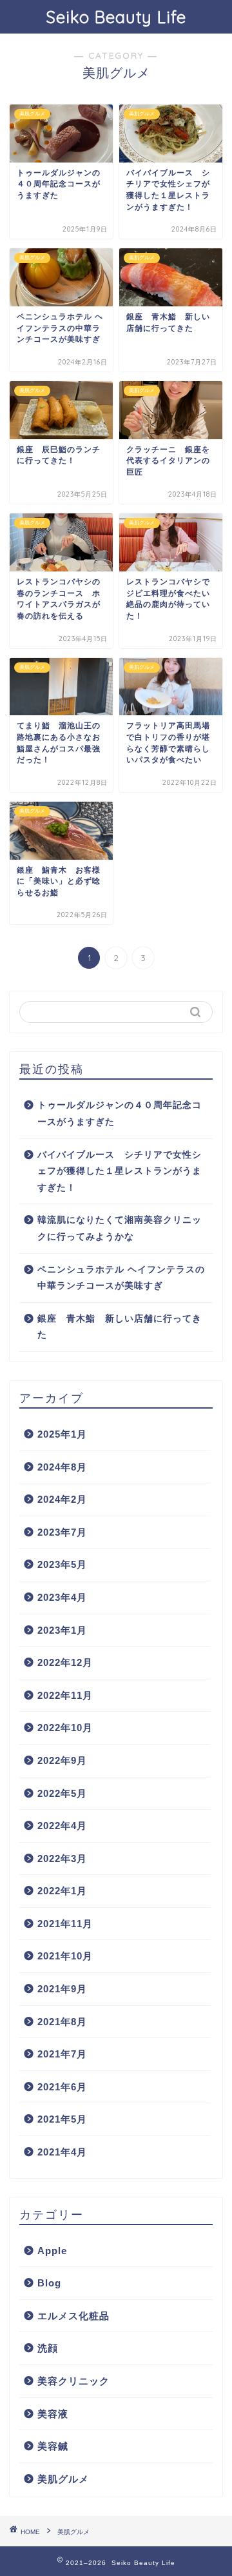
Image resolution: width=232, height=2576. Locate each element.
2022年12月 (65, 1662)
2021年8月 (62, 2022)
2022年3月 (62, 1858)
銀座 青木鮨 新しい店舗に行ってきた (120, 1327)
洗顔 (48, 2348)
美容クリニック (73, 2381)
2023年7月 (62, 1532)
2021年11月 (65, 1924)
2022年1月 (62, 1891)
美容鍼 (53, 2446)
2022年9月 (62, 1760)
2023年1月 (62, 1630)
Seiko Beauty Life (116, 17)
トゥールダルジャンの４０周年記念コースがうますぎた (120, 1114)
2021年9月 (62, 1989)
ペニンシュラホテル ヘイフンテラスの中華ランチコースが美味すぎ (121, 1278)
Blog (49, 2283)
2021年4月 (62, 2152)
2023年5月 (62, 1564)
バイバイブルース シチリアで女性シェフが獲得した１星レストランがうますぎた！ (120, 1171)
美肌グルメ (63, 2479)
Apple (52, 2251)
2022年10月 (65, 1728)
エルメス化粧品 (73, 2316)
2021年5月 (62, 2119)
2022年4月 (62, 1826)
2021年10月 (65, 1956)
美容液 (53, 2414)
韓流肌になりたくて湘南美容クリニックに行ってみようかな (120, 1228)
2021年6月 (62, 2087)
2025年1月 (62, 1434)
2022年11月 (65, 1695)
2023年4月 (62, 1597)
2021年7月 (62, 2054)
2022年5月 (62, 1793)
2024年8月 (62, 1467)
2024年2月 (62, 1499)
